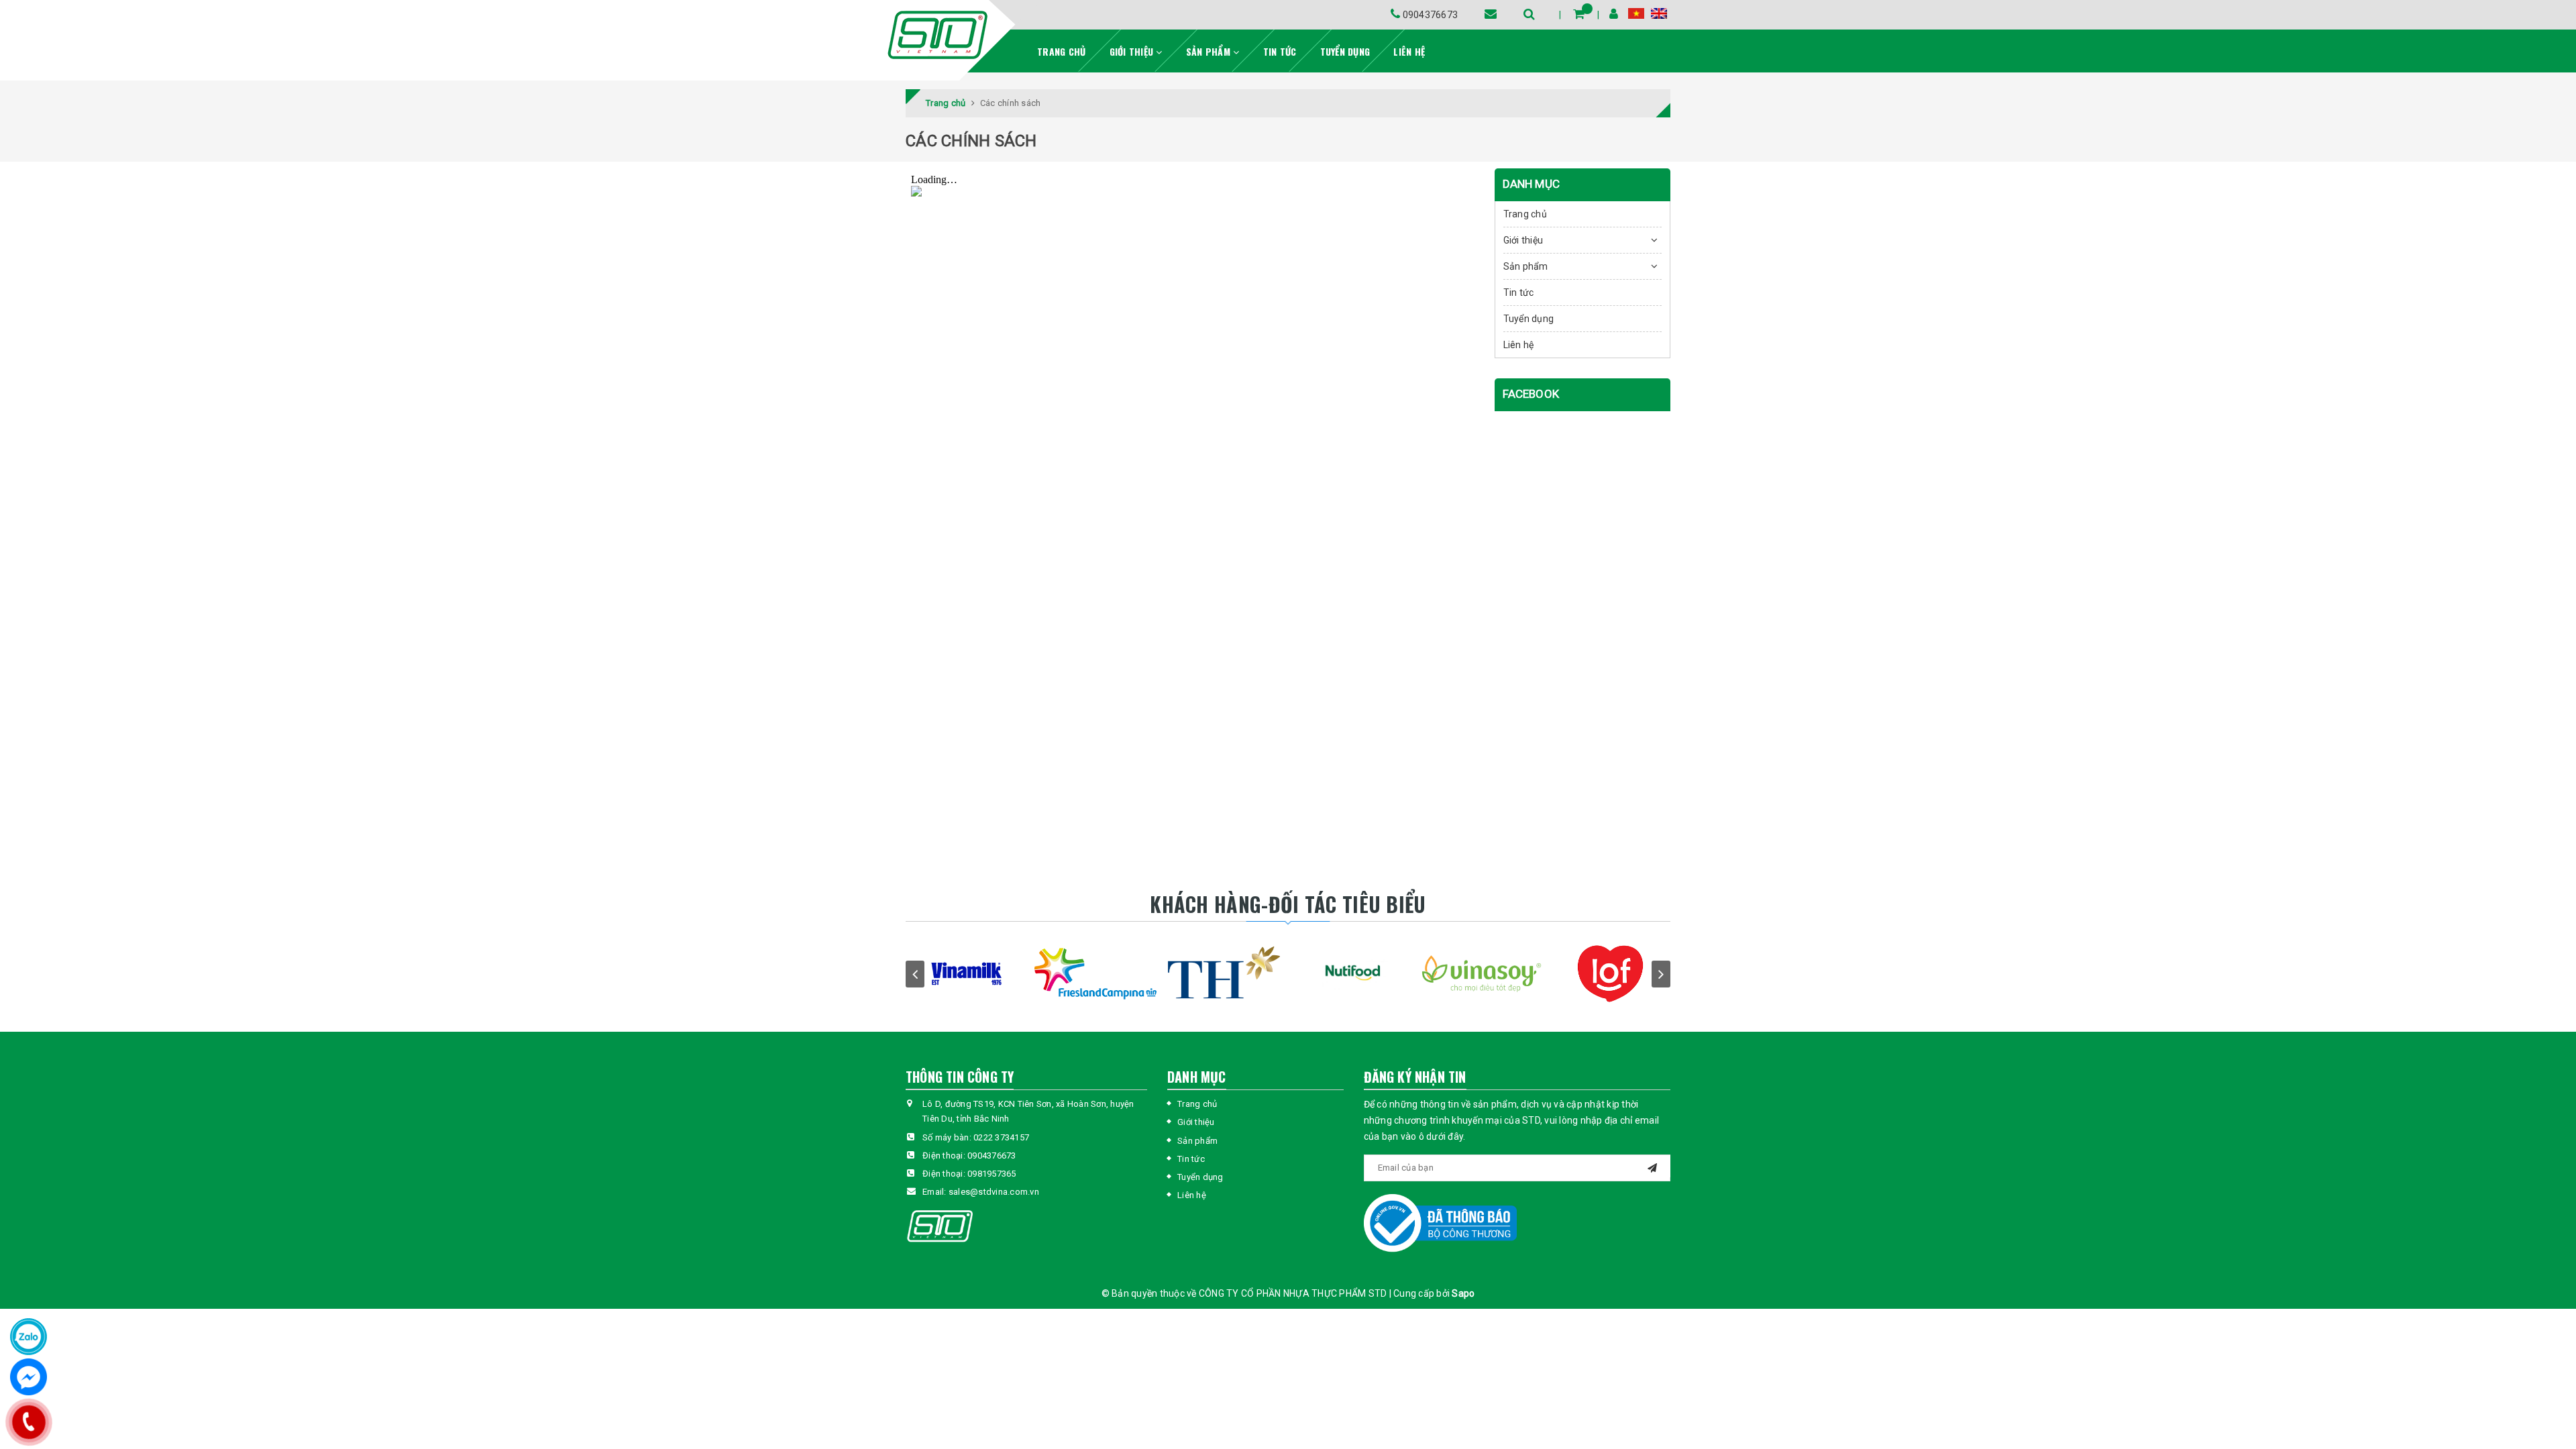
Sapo (1463, 1293)
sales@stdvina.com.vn (994, 1192)
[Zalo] (29, 1337)
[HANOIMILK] (1127, 974)
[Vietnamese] (1636, 13)
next (1661, 974)
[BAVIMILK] (998, 974)
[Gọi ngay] (29, 1422)
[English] (1659, 13)
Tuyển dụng (1345, 51)
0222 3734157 (1001, 1137)
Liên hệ (1409, 51)
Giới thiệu (1133, 51)
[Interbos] (1256, 974)
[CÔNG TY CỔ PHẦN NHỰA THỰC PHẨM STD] (936, 35)
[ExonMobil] (1642, 974)
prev (915, 974)
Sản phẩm (1210, 51)
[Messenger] (29, 1377)
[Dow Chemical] (1513, 974)
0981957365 (992, 1174)
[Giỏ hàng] (1579, 14)
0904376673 (1429, 15)
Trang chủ (1061, 51)
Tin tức (1280, 51)
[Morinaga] (1385, 974)
